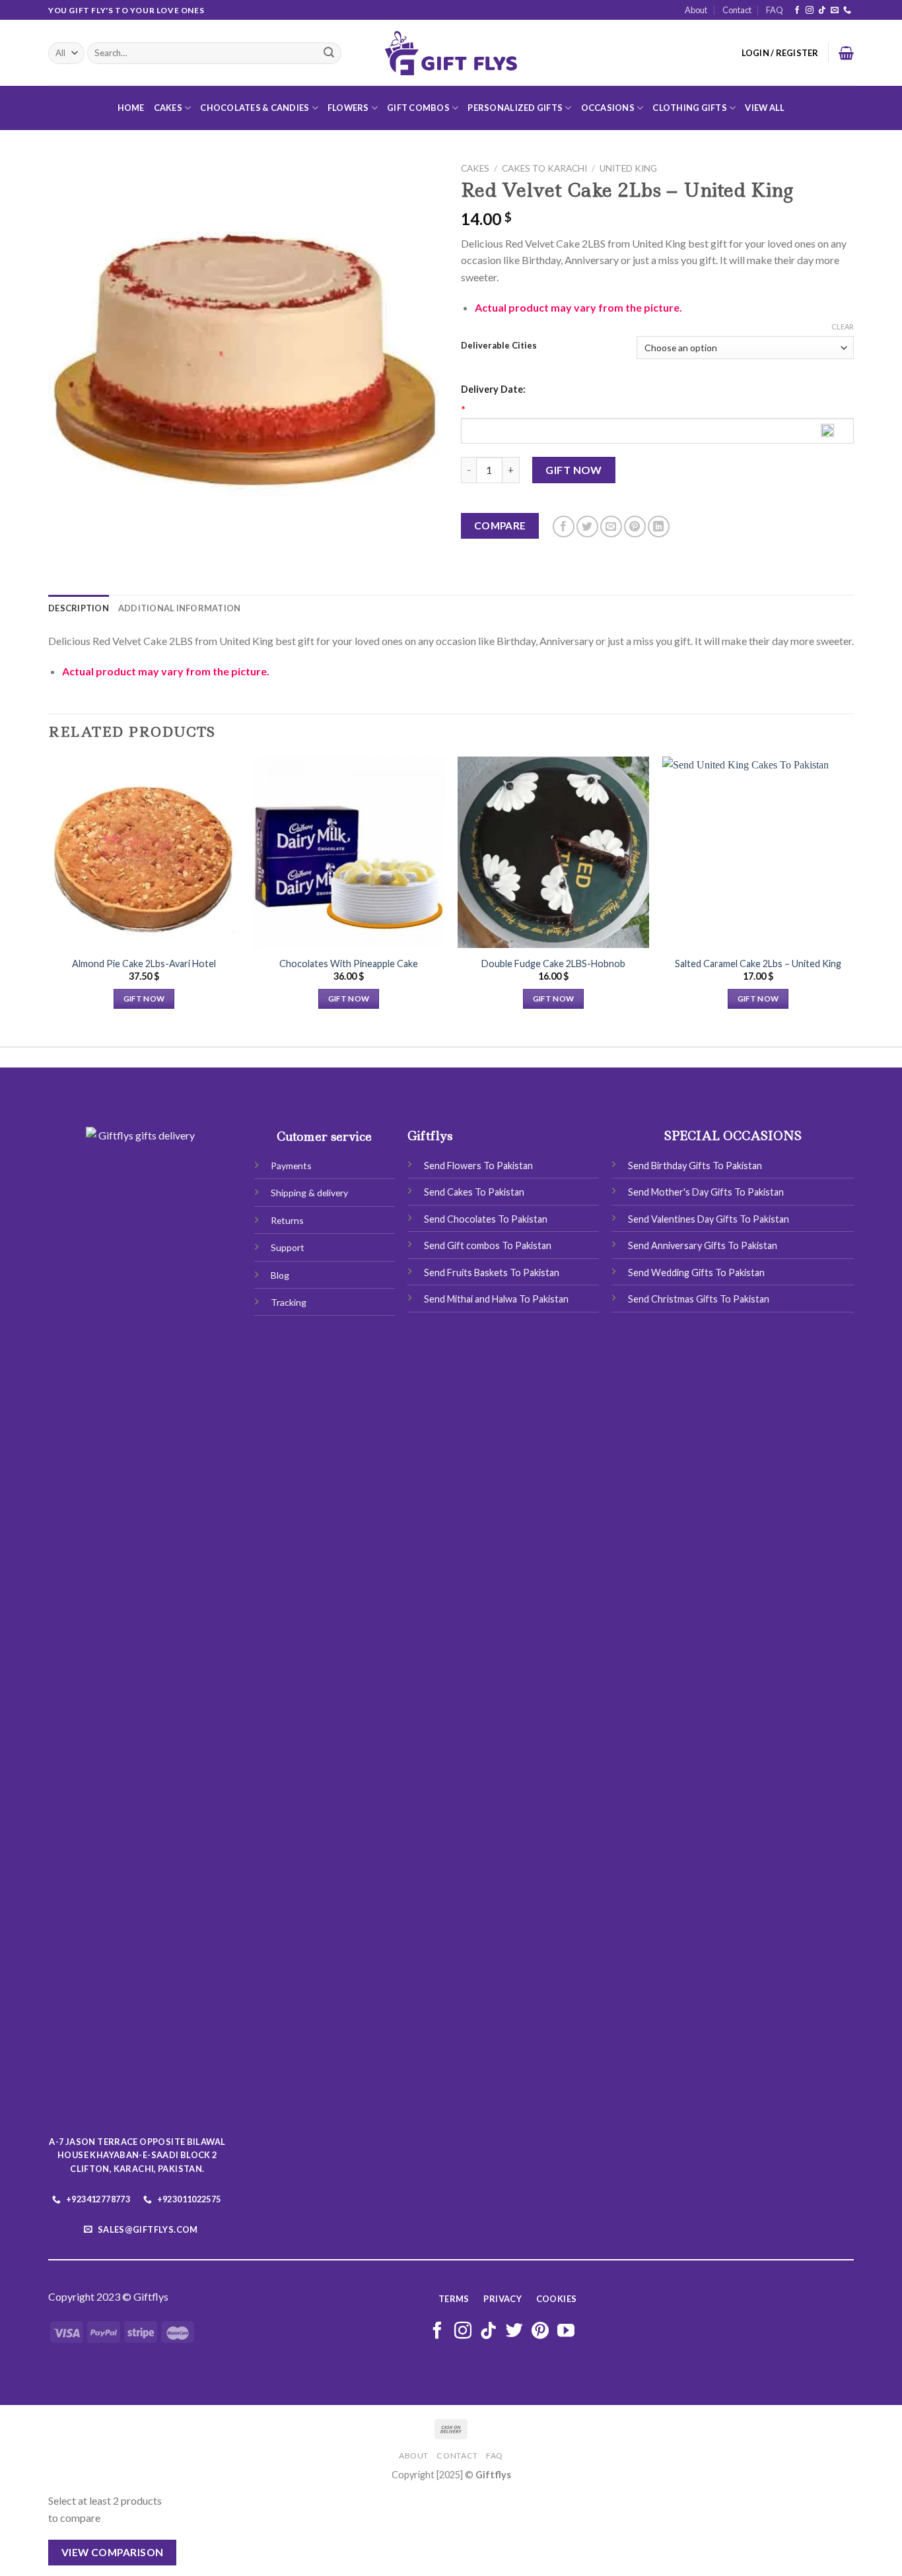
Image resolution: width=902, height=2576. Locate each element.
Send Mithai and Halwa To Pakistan (496, 1299)
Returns (287, 1220)
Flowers (348, 108)
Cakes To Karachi (544, 168)
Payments (291, 1166)
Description (79, 608)
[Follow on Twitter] (514, 2332)
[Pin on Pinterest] (635, 526)
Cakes (168, 108)
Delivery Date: (493, 389)
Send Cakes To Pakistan (474, 1192)
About (696, 10)
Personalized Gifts (515, 108)
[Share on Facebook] (564, 526)
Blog (280, 1275)
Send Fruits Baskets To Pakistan (492, 1272)
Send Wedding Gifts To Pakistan (696, 1272)
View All (765, 108)
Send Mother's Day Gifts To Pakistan (706, 1192)
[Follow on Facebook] (797, 11)
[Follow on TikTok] (822, 11)
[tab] (79, 608)
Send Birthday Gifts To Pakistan (695, 1166)
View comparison (113, 2552)
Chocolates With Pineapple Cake (349, 964)
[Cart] (846, 53)
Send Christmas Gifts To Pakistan (699, 1299)
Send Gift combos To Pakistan (488, 1245)
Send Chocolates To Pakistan (486, 1219)
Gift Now (574, 470)
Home (131, 108)
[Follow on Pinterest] (540, 2332)
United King (628, 168)
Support (288, 1247)
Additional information (180, 608)
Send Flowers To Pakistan (478, 1166)
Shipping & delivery (309, 1193)
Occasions (608, 108)
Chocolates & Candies (255, 108)
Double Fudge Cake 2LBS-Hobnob (553, 964)
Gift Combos (418, 108)
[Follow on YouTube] (566, 2332)
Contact (737, 10)
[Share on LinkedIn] (659, 526)
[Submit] (329, 53)
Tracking (289, 1302)
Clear (843, 326)
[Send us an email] (835, 11)
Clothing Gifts (690, 108)
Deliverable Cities (499, 346)
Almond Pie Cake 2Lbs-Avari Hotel (144, 964)
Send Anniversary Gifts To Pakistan (703, 1245)
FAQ (775, 10)
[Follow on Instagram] (810, 11)
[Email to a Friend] (611, 526)
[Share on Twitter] (587, 526)
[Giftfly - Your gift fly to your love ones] (451, 53)
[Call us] (847, 11)
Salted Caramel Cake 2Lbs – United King (758, 964)
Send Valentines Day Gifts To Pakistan (709, 1219)
